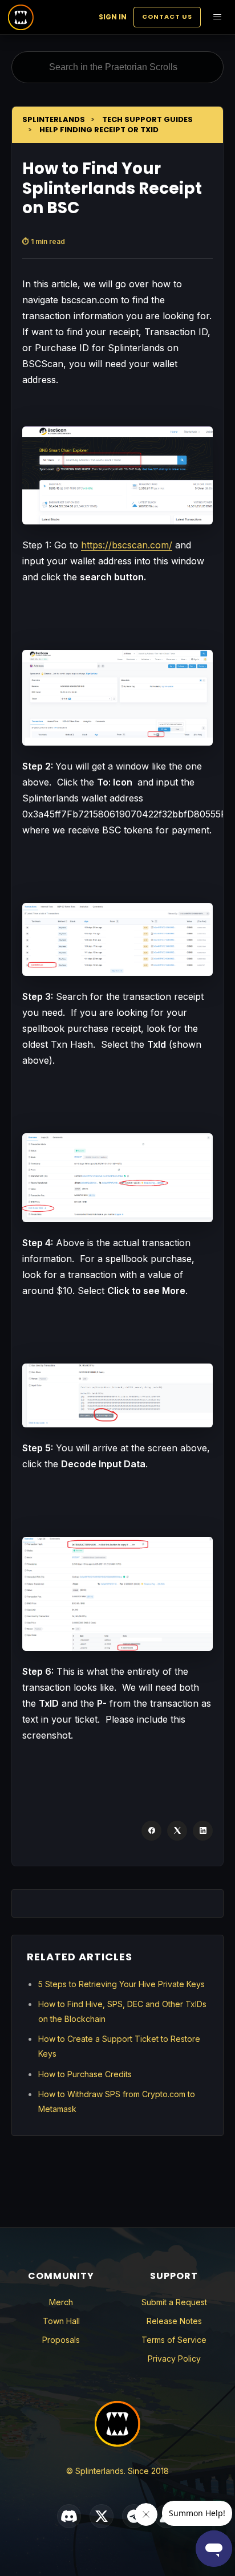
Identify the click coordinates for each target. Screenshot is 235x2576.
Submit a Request (174, 2302)
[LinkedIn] (203, 1831)
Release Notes (174, 2321)
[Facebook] (151, 1831)
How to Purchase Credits (85, 2074)
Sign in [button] (113, 17)
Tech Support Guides (147, 119)
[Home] (21, 17)
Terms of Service (174, 2340)
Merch (61, 2302)
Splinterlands (54, 119)
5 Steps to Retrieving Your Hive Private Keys (121, 1984)
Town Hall (61, 2321)
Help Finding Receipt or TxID (99, 130)
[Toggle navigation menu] (217, 17)
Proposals (61, 2340)
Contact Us (167, 17)
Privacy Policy (174, 2359)
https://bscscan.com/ (127, 545)
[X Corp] (177, 1831)
